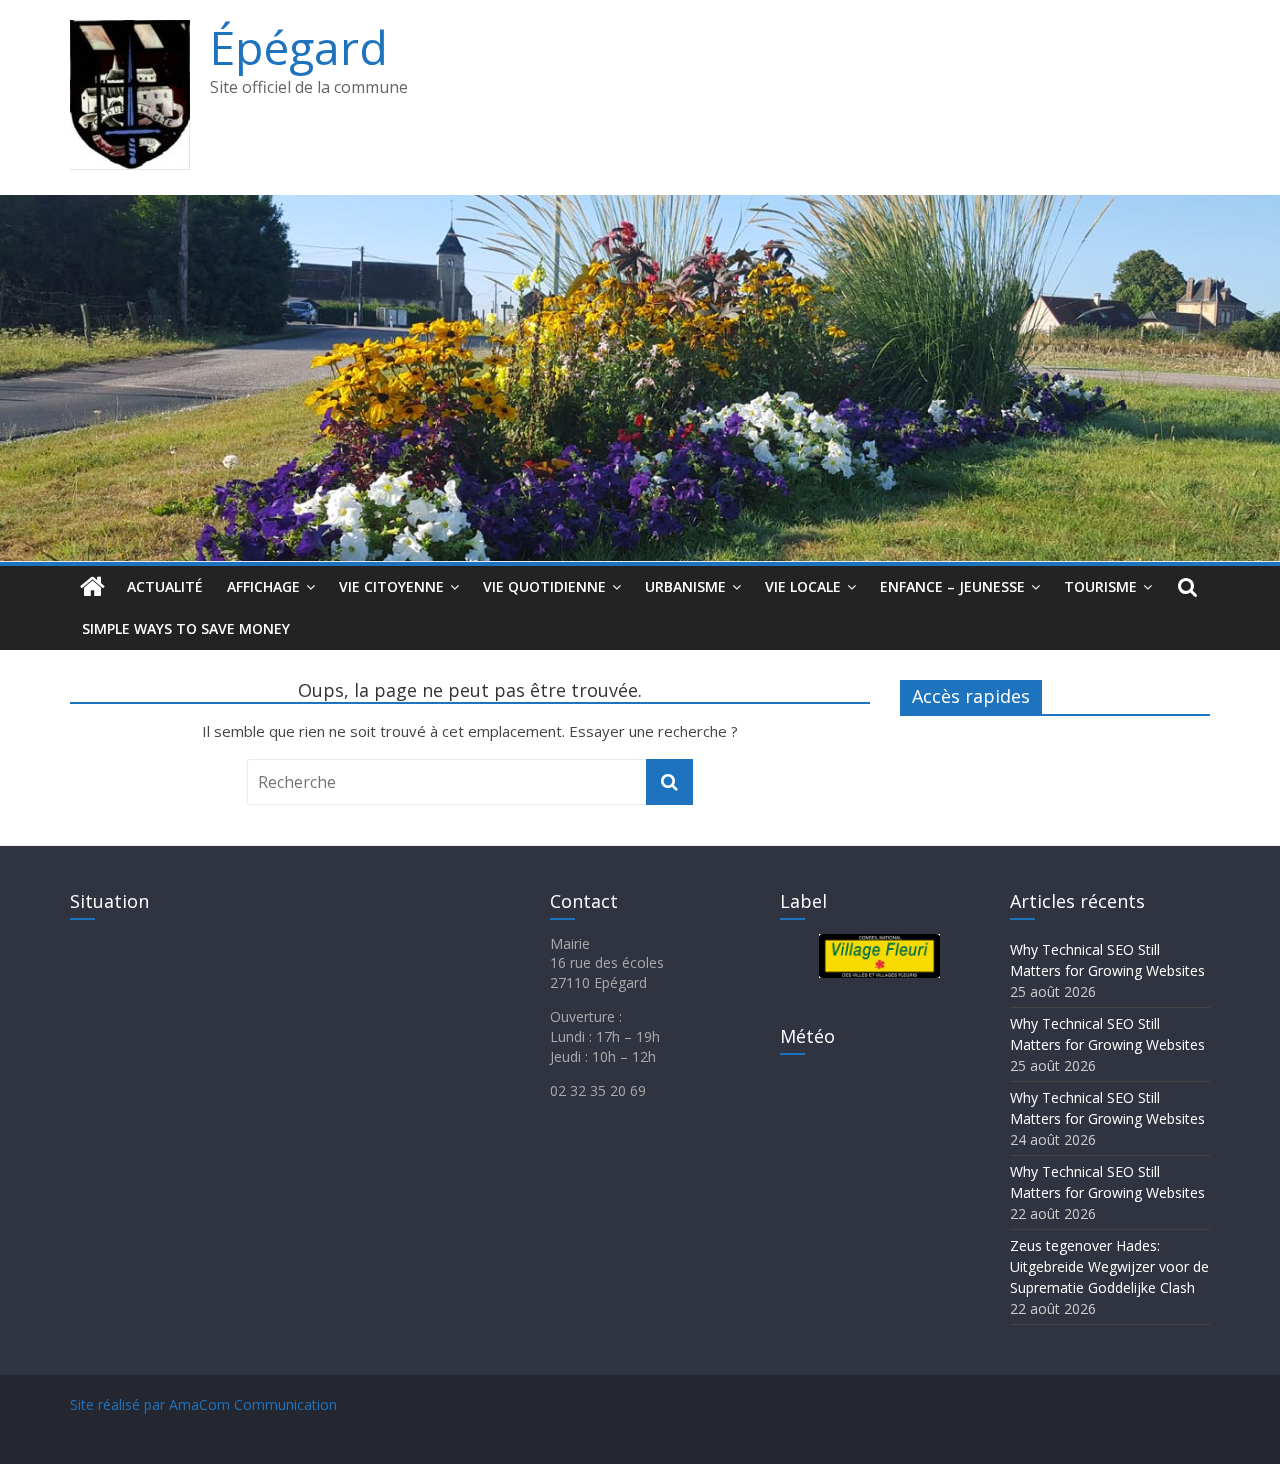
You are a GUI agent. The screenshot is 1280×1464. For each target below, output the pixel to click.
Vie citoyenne (391, 586)
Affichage (263, 586)
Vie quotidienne (544, 586)
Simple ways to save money (186, 628)
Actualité (165, 586)
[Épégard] (640, 207)
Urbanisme (685, 586)
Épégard (299, 47)
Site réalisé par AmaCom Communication (203, 1404)
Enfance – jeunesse (952, 586)
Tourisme (1100, 586)
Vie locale (803, 586)
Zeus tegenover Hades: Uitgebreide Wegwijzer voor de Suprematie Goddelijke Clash (1109, 1266)
